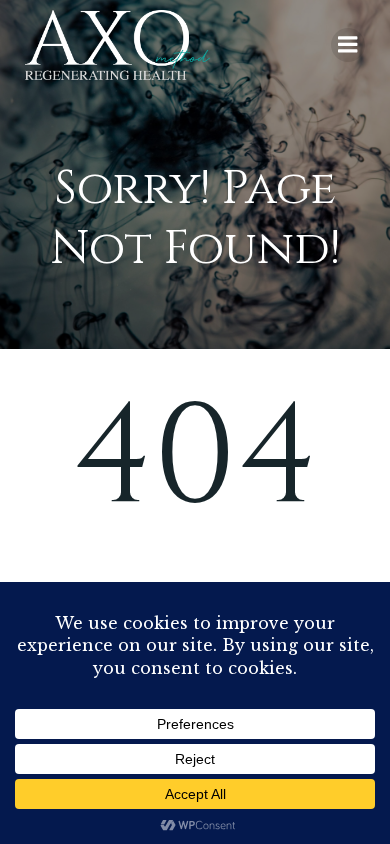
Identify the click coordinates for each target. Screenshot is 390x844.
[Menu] (348, 45)
